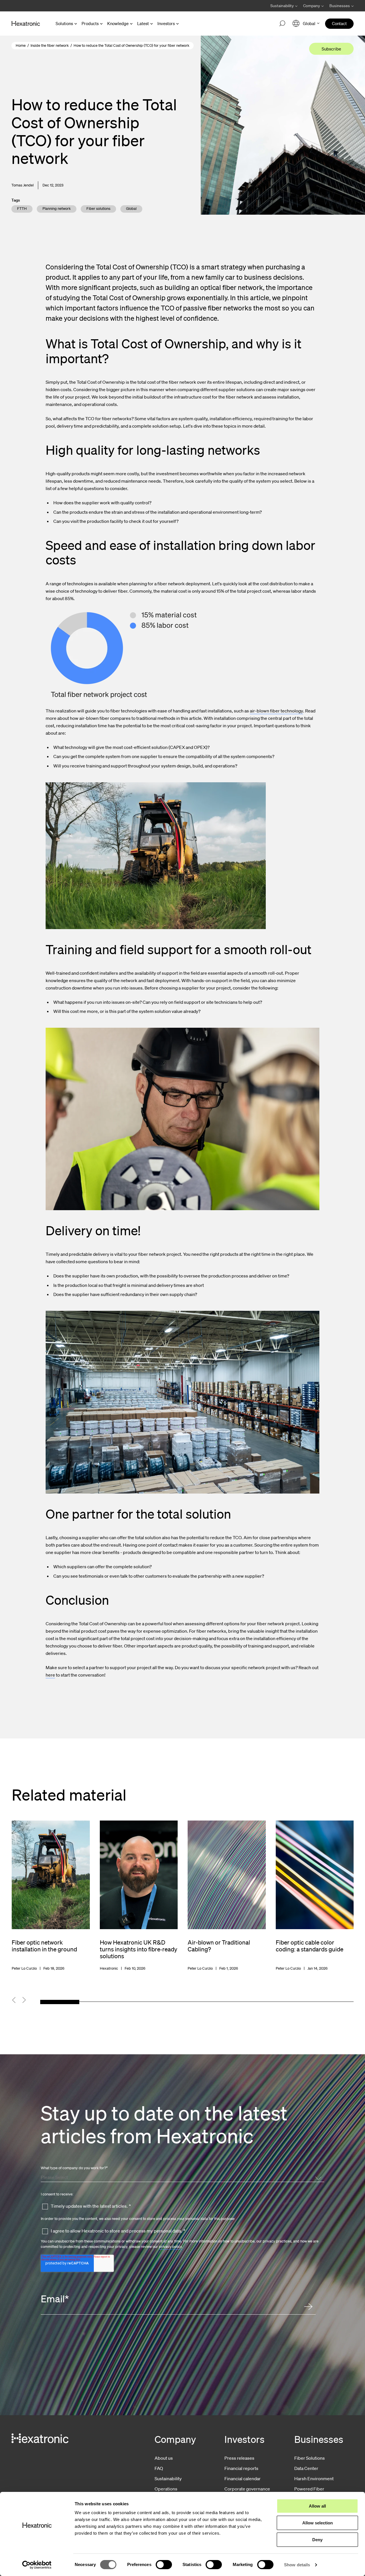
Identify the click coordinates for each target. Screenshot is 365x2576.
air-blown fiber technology (276, 711)
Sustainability (168, 2479)
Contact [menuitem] (339, 23)
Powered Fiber (309, 2489)
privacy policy (171, 2247)
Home (21, 45)
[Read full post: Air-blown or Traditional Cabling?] (227, 1896)
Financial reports (241, 2468)
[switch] (164, 2565)
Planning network (57, 209)
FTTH (22, 209)
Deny (317, 2540)
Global (131, 209)
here (50, 1675)
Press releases (239, 2458)
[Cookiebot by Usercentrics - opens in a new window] (37, 2565)
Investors (166, 23)
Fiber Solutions (310, 2458)
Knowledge (118, 23)
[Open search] (282, 24)
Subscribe (331, 49)
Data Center (306, 2468)
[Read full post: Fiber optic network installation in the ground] (51, 1896)
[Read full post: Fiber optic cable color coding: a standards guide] (315, 1896)
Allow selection (318, 2523)
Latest (143, 23)
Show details (297, 2565)
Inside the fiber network (50, 45)
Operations (166, 2489)
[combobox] (181, 2177)
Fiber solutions (98, 209)
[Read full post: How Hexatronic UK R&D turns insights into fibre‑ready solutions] (139, 1896)
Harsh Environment (314, 2479)
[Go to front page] (26, 24)
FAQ (159, 2468)
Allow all (317, 2506)
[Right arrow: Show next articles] (28, 2000)
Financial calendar (243, 2479)
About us (164, 2458)
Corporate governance (247, 2489)
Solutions (64, 23)
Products (90, 23)
